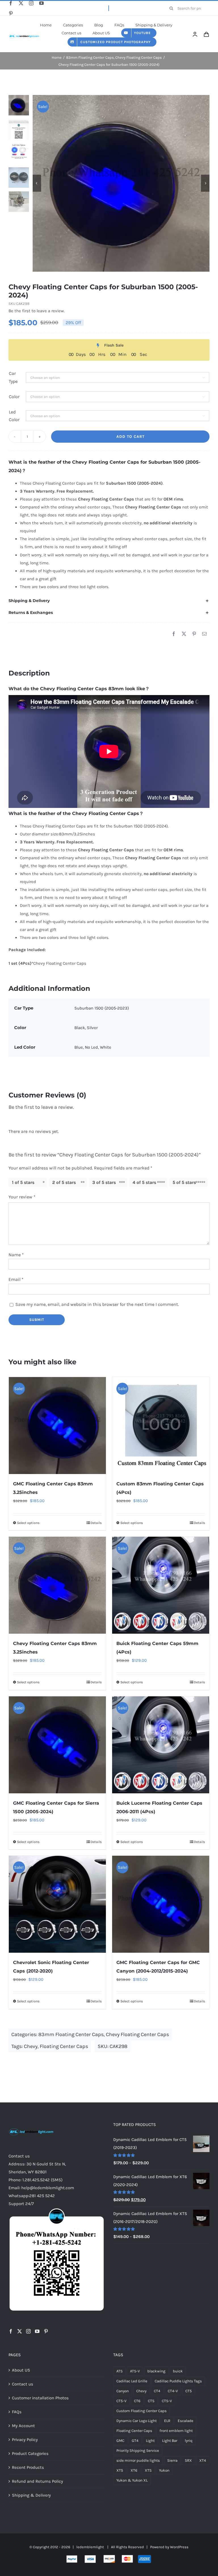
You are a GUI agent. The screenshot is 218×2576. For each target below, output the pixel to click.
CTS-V (167, 2401)
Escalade (185, 2421)
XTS (148, 2470)
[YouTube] (37, 2331)
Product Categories (30, 2453)
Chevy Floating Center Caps (137, 2034)
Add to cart (130, 437)
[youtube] (41, 3)
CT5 (189, 2391)
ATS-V (135, 2371)
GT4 (135, 2441)
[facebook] (11, 3)
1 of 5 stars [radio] (23, 1182)
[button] (109, 601)
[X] (184, 634)
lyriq (189, 2441)
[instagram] (31, 3)
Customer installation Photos (40, 2398)
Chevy (31, 2046)
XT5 (120, 2470)
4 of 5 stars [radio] (144, 1182)
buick (178, 2371)
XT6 (134, 2470)
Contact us (23, 2384)
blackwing (156, 2371)
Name (16, 1255)
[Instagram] (28, 2331)
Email (16, 1279)
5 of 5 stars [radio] (184, 1182)
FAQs (17, 2412)
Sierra (172, 2460)
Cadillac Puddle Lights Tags (178, 2381)
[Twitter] (20, 2331)
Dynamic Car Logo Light (137, 2421)
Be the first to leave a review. (37, 311)
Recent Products (28, 2467)
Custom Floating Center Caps (142, 2411)
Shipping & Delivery (31, 2495)
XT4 (203, 2460)
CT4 (157, 2391)
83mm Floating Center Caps (71, 2034)
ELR (167, 2421)
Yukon (164, 2470)
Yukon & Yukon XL (132, 2480)
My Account (23, 2426)
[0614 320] (24, 34)
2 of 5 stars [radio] (64, 1182)
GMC (120, 2441)
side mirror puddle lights (138, 2460)
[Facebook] (174, 634)
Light (150, 2441)
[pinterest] (11, 13)
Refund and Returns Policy (37, 2481)
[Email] (204, 634)
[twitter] (21, 3)
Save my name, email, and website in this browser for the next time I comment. (97, 1304)
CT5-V (121, 2401)
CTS (151, 2401)
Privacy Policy (25, 2440)
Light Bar (170, 2441)
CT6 (137, 2401)
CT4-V (173, 2391)
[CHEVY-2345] (121, 183)
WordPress (179, 2547)
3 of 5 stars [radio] (104, 1182)
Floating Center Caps (64, 2046)
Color (14, 397)
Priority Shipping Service (138, 2451)
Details (96, 1523)
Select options (28, 1523)
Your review (22, 1197)
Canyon (123, 2391)
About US (21, 2370)
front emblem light (176, 2431)
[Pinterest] (194, 634)
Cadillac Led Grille (132, 2381)
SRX (188, 2460)
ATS (120, 2371)
